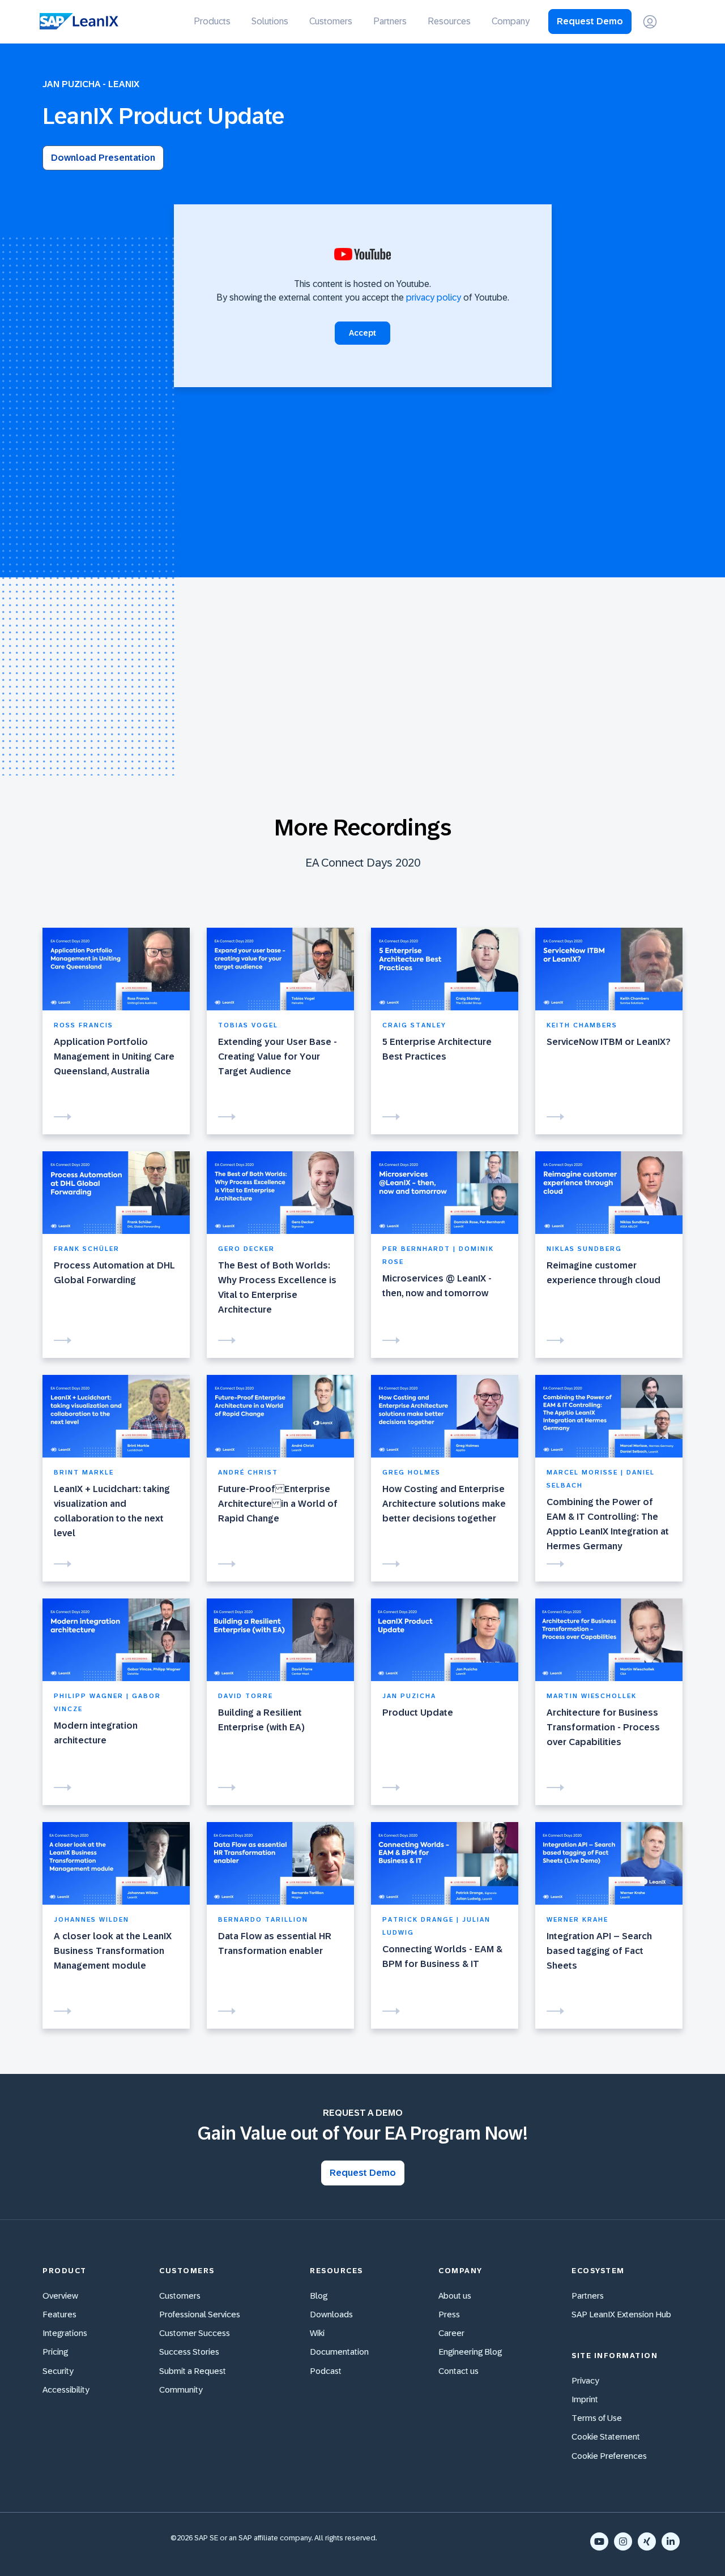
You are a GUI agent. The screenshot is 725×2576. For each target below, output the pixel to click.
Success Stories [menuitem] (189, 2352)
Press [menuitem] (449, 2314)
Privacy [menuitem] (585, 2380)
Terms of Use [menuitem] (597, 2418)
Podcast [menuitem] (326, 2371)
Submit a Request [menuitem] (193, 2371)
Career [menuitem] (451, 2333)
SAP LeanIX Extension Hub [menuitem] (621, 2314)
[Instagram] (623, 2541)
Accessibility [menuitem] (66, 2389)
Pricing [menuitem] (55, 2352)
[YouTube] (599, 2541)
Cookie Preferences (609, 2456)
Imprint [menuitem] (585, 2399)
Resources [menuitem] (449, 21)
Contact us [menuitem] (459, 2371)
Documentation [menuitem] (339, 2352)
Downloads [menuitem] (331, 2314)
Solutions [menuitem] (270, 21)
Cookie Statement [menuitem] (606, 2436)
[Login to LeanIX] (650, 22)
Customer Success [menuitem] (195, 2333)
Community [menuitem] (181, 2389)
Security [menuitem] (58, 2371)
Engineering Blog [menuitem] (470, 2352)
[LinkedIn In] (671, 2541)
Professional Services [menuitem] (200, 2314)
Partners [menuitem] (390, 21)
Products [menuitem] (212, 21)
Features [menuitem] (59, 2314)
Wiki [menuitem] (317, 2333)
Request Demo (590, 21)
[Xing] (647, 2541)
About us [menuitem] (455, 2296)
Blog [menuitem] (319, 2296)
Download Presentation (103, 158)
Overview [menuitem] (60, 2296)
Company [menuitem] (511, 21)
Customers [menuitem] (331, 21)
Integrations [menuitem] (65, 2333)
